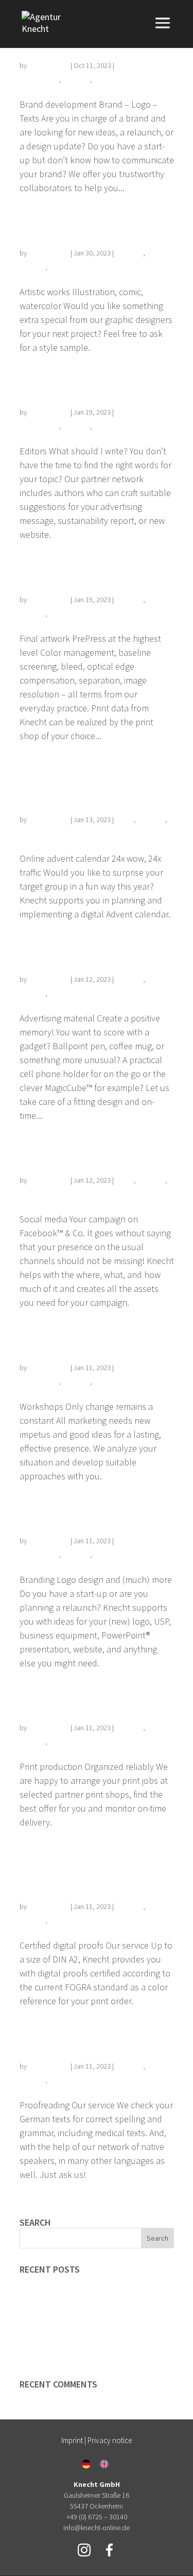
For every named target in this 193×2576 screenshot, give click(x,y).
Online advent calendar (70, 783)
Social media (66, 1153)
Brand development (58, 2282)
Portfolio (107, 79)
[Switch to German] (86, 2464)
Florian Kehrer (49, 65)
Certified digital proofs (75, 1870)
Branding (52, 1514)
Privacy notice (110, 2440)
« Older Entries (48, 2210)
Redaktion (56, 385)
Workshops (59, 1340)
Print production (78, 1701)
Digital (125, 820)
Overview (76, 79)
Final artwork (66, 572)
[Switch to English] (104, 2464)
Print (56, 267)
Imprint (72, 2440)
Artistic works (67, 226)
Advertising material (91, 952)
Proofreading (66, 2039)
